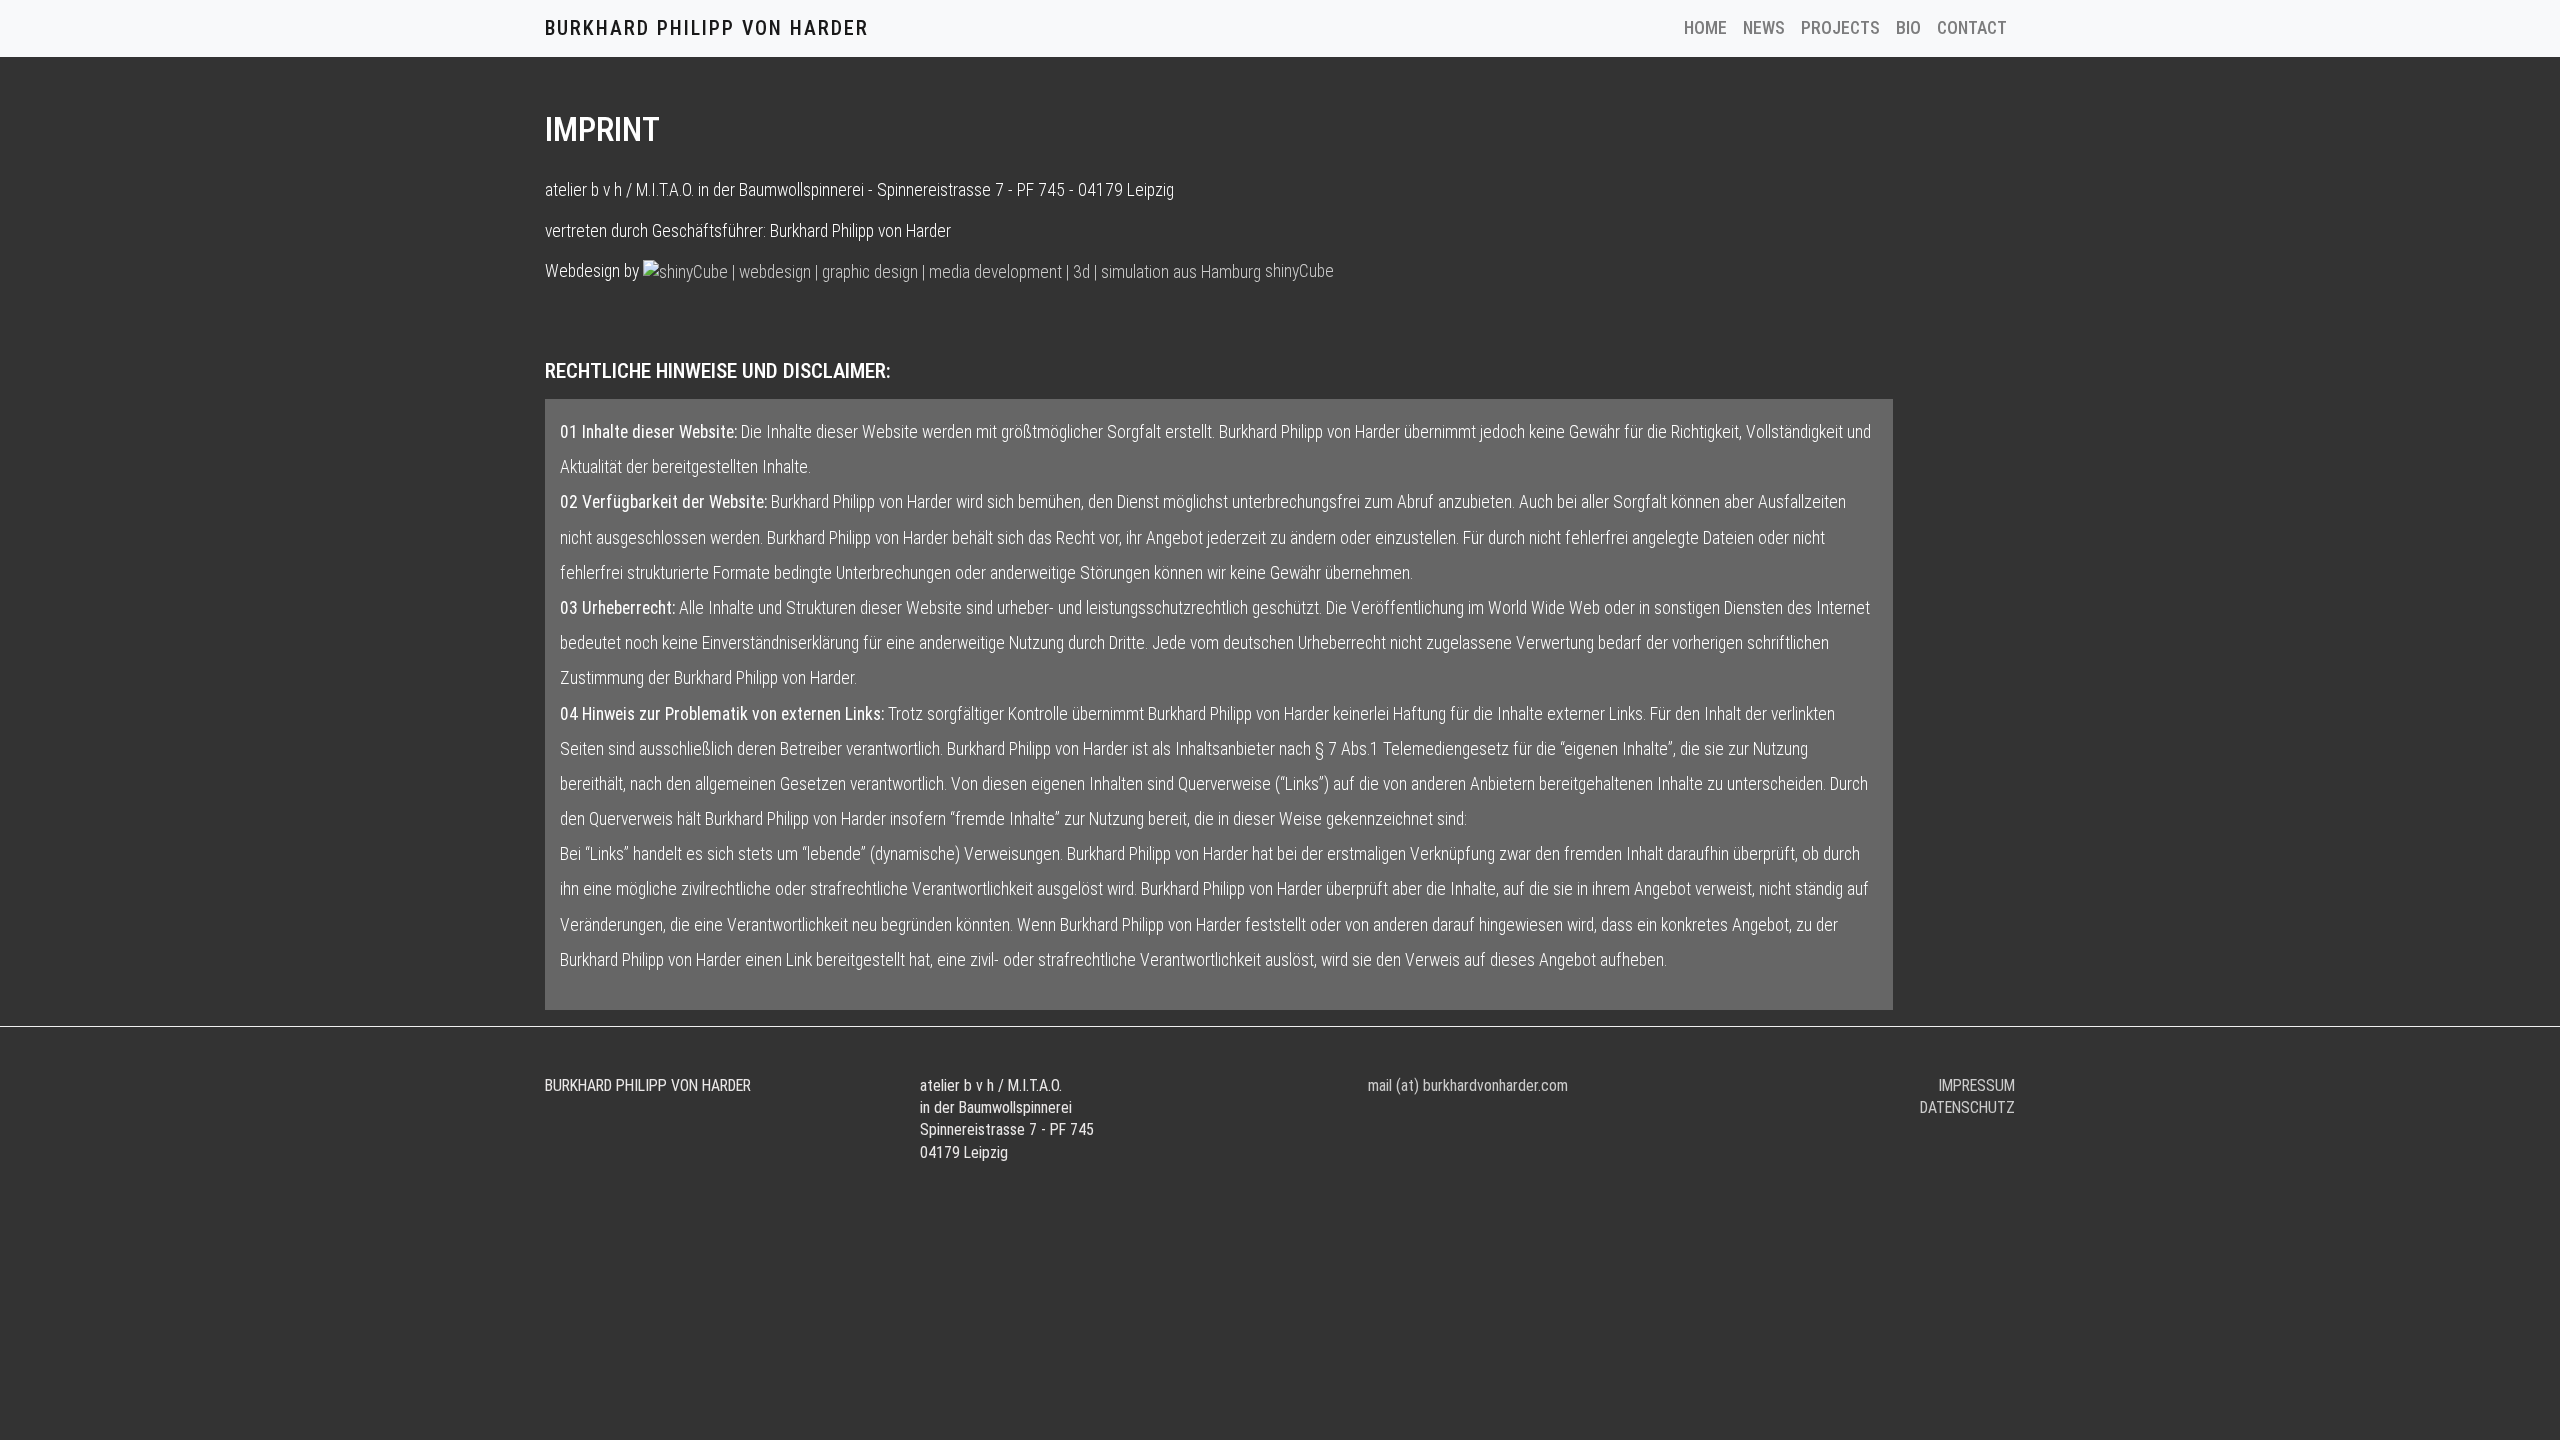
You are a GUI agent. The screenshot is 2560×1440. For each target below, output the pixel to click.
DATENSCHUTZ (1967, 1107)
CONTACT (1972, 28)
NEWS (1764, 28)
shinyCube (1297, 271)
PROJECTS (1840, 28)
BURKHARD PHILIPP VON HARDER (707, 28)
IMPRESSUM (1976, 1085)
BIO (1908, 28)
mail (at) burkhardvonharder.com (1468, 1085)
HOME (1709, 28)
